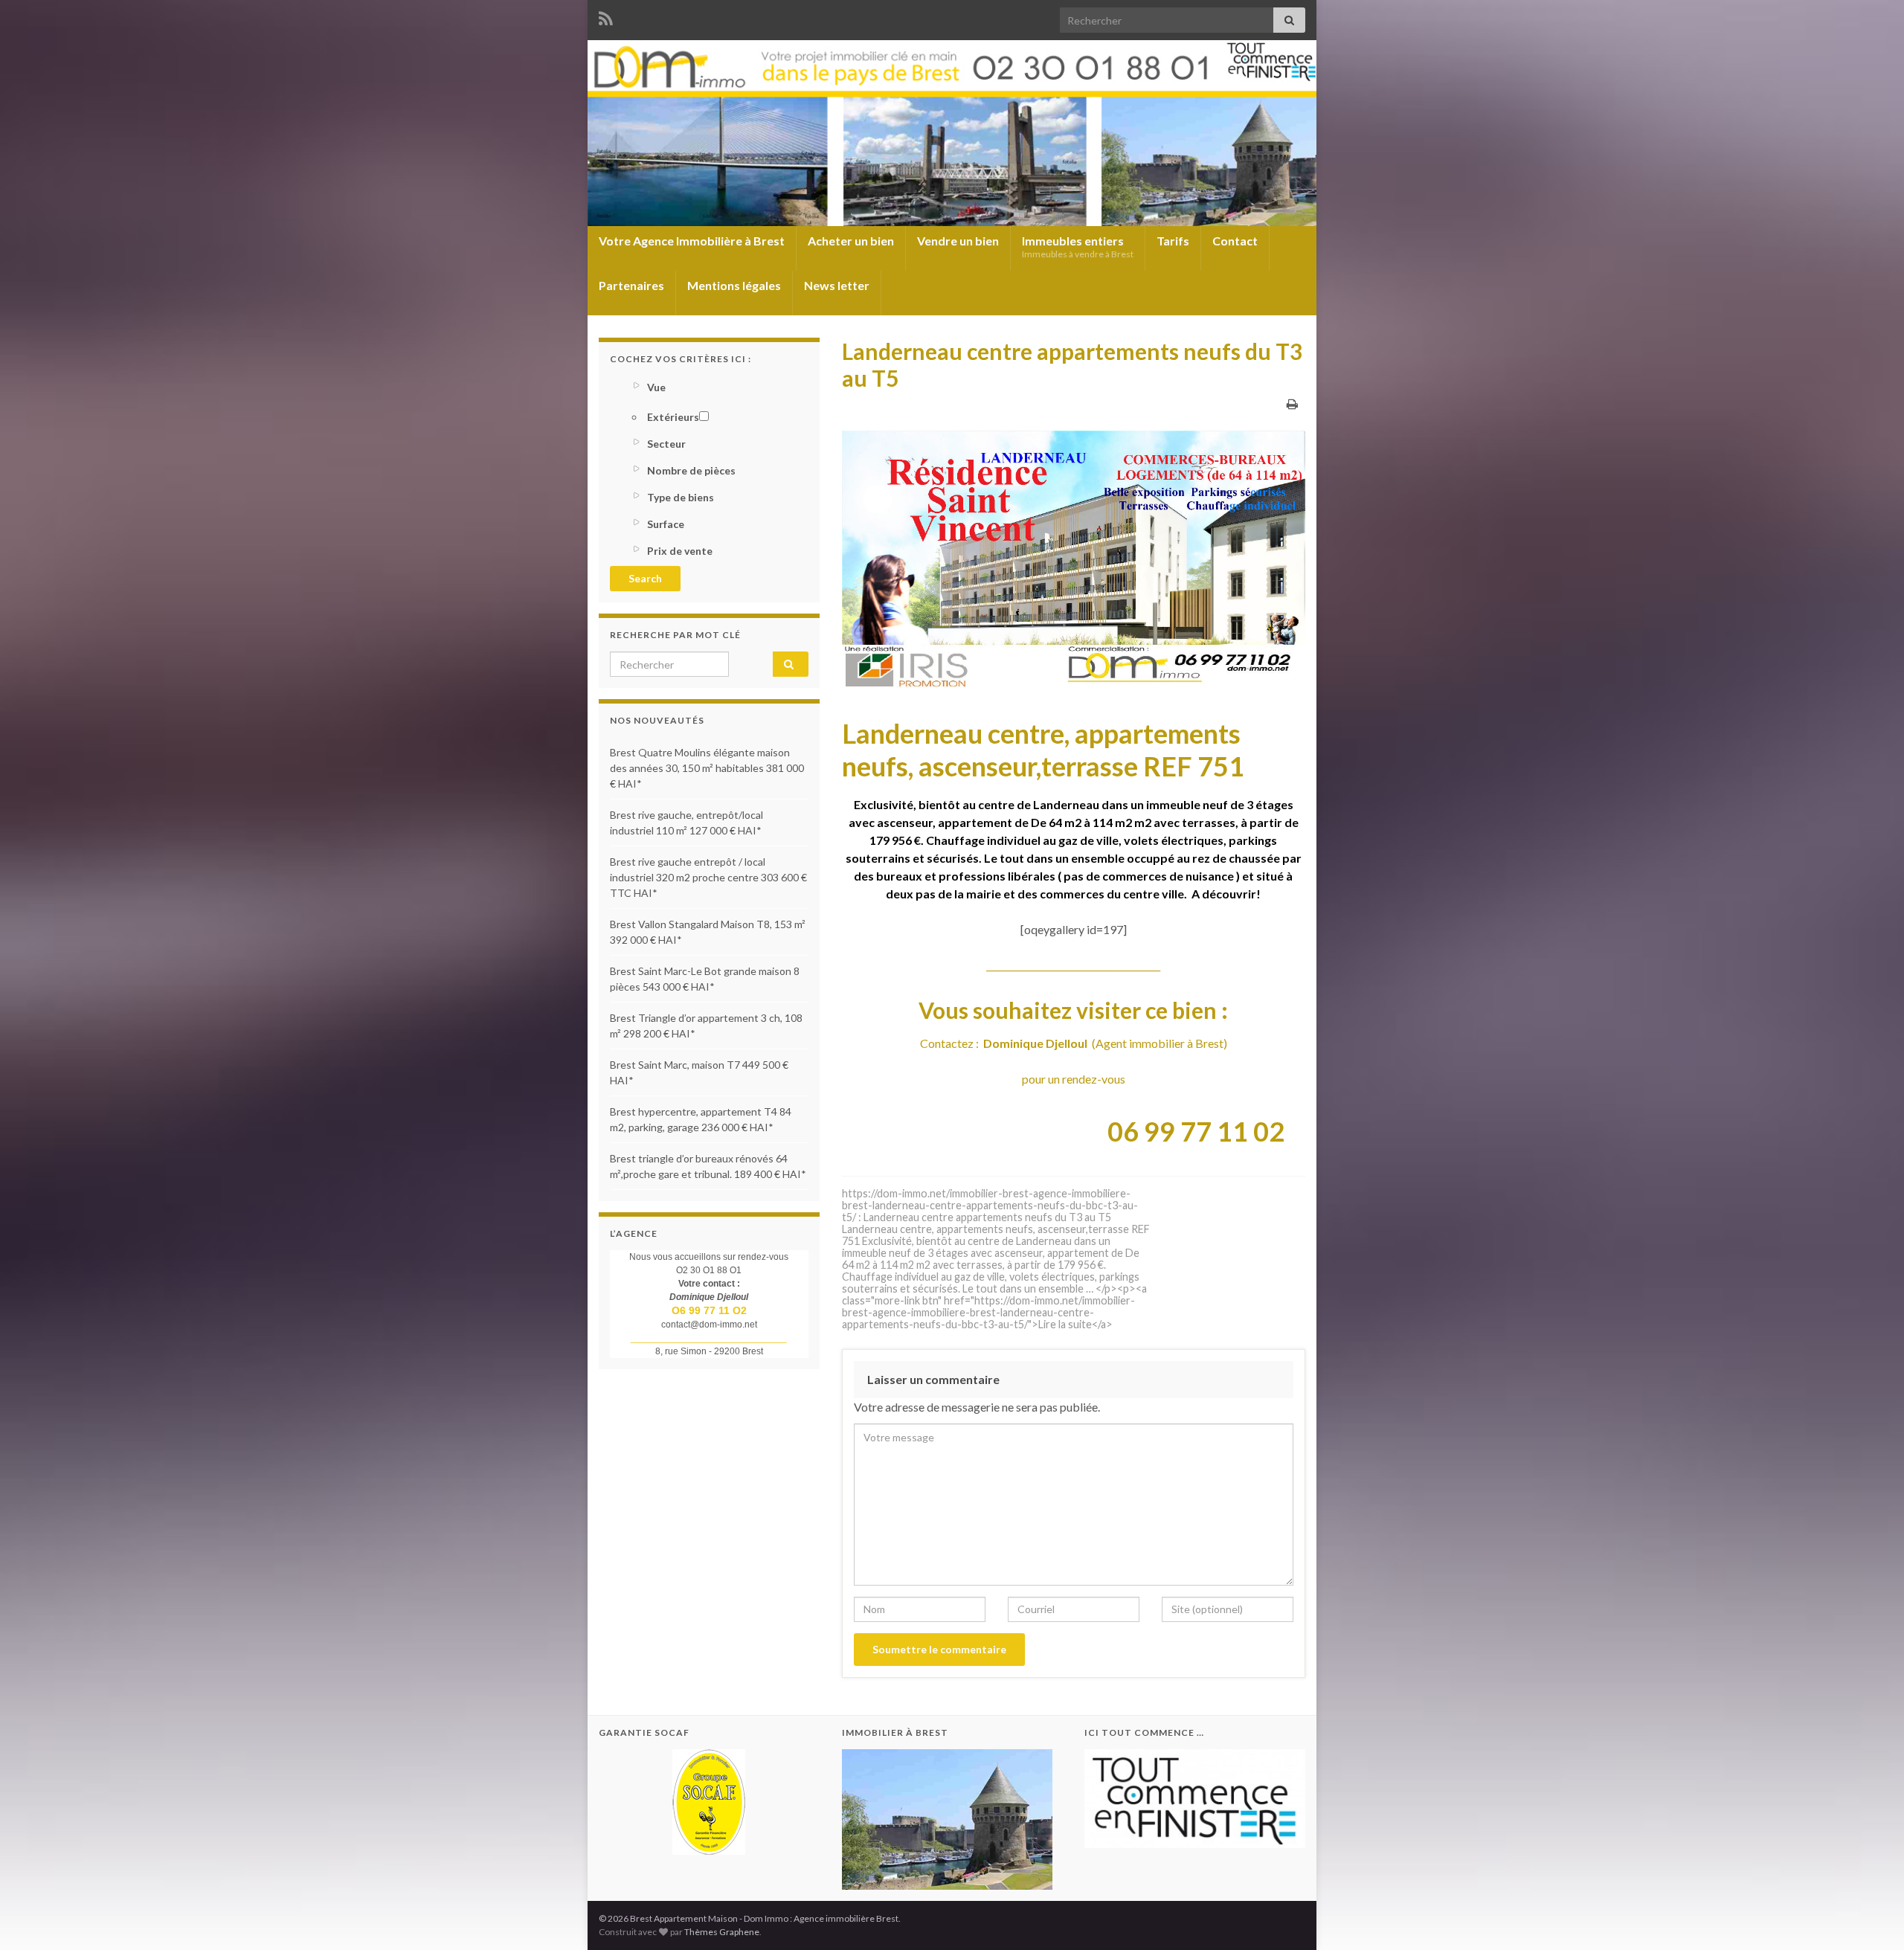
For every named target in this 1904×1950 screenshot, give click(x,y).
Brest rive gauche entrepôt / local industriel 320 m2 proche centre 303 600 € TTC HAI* (708, 877)
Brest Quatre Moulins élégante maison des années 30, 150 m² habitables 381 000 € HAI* (707, 768)
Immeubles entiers (1078, 247)
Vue (656, 387)
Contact (1235, 241)
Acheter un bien (851, 241)
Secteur (666, 444)
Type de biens (681, 497)
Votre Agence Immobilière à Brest (692, 241)
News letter (837, 285)
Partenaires (631, 285)
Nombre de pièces (691, 470)
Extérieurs (673, 417)
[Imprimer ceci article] (1292, 403)
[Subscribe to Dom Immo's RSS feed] (606, 16)
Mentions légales (734, 285)
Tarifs (1173, 241)
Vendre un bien (958, 241)
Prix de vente (680, 551)
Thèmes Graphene (722, 1932)
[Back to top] (1871, 1917)
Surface (666, 524)
